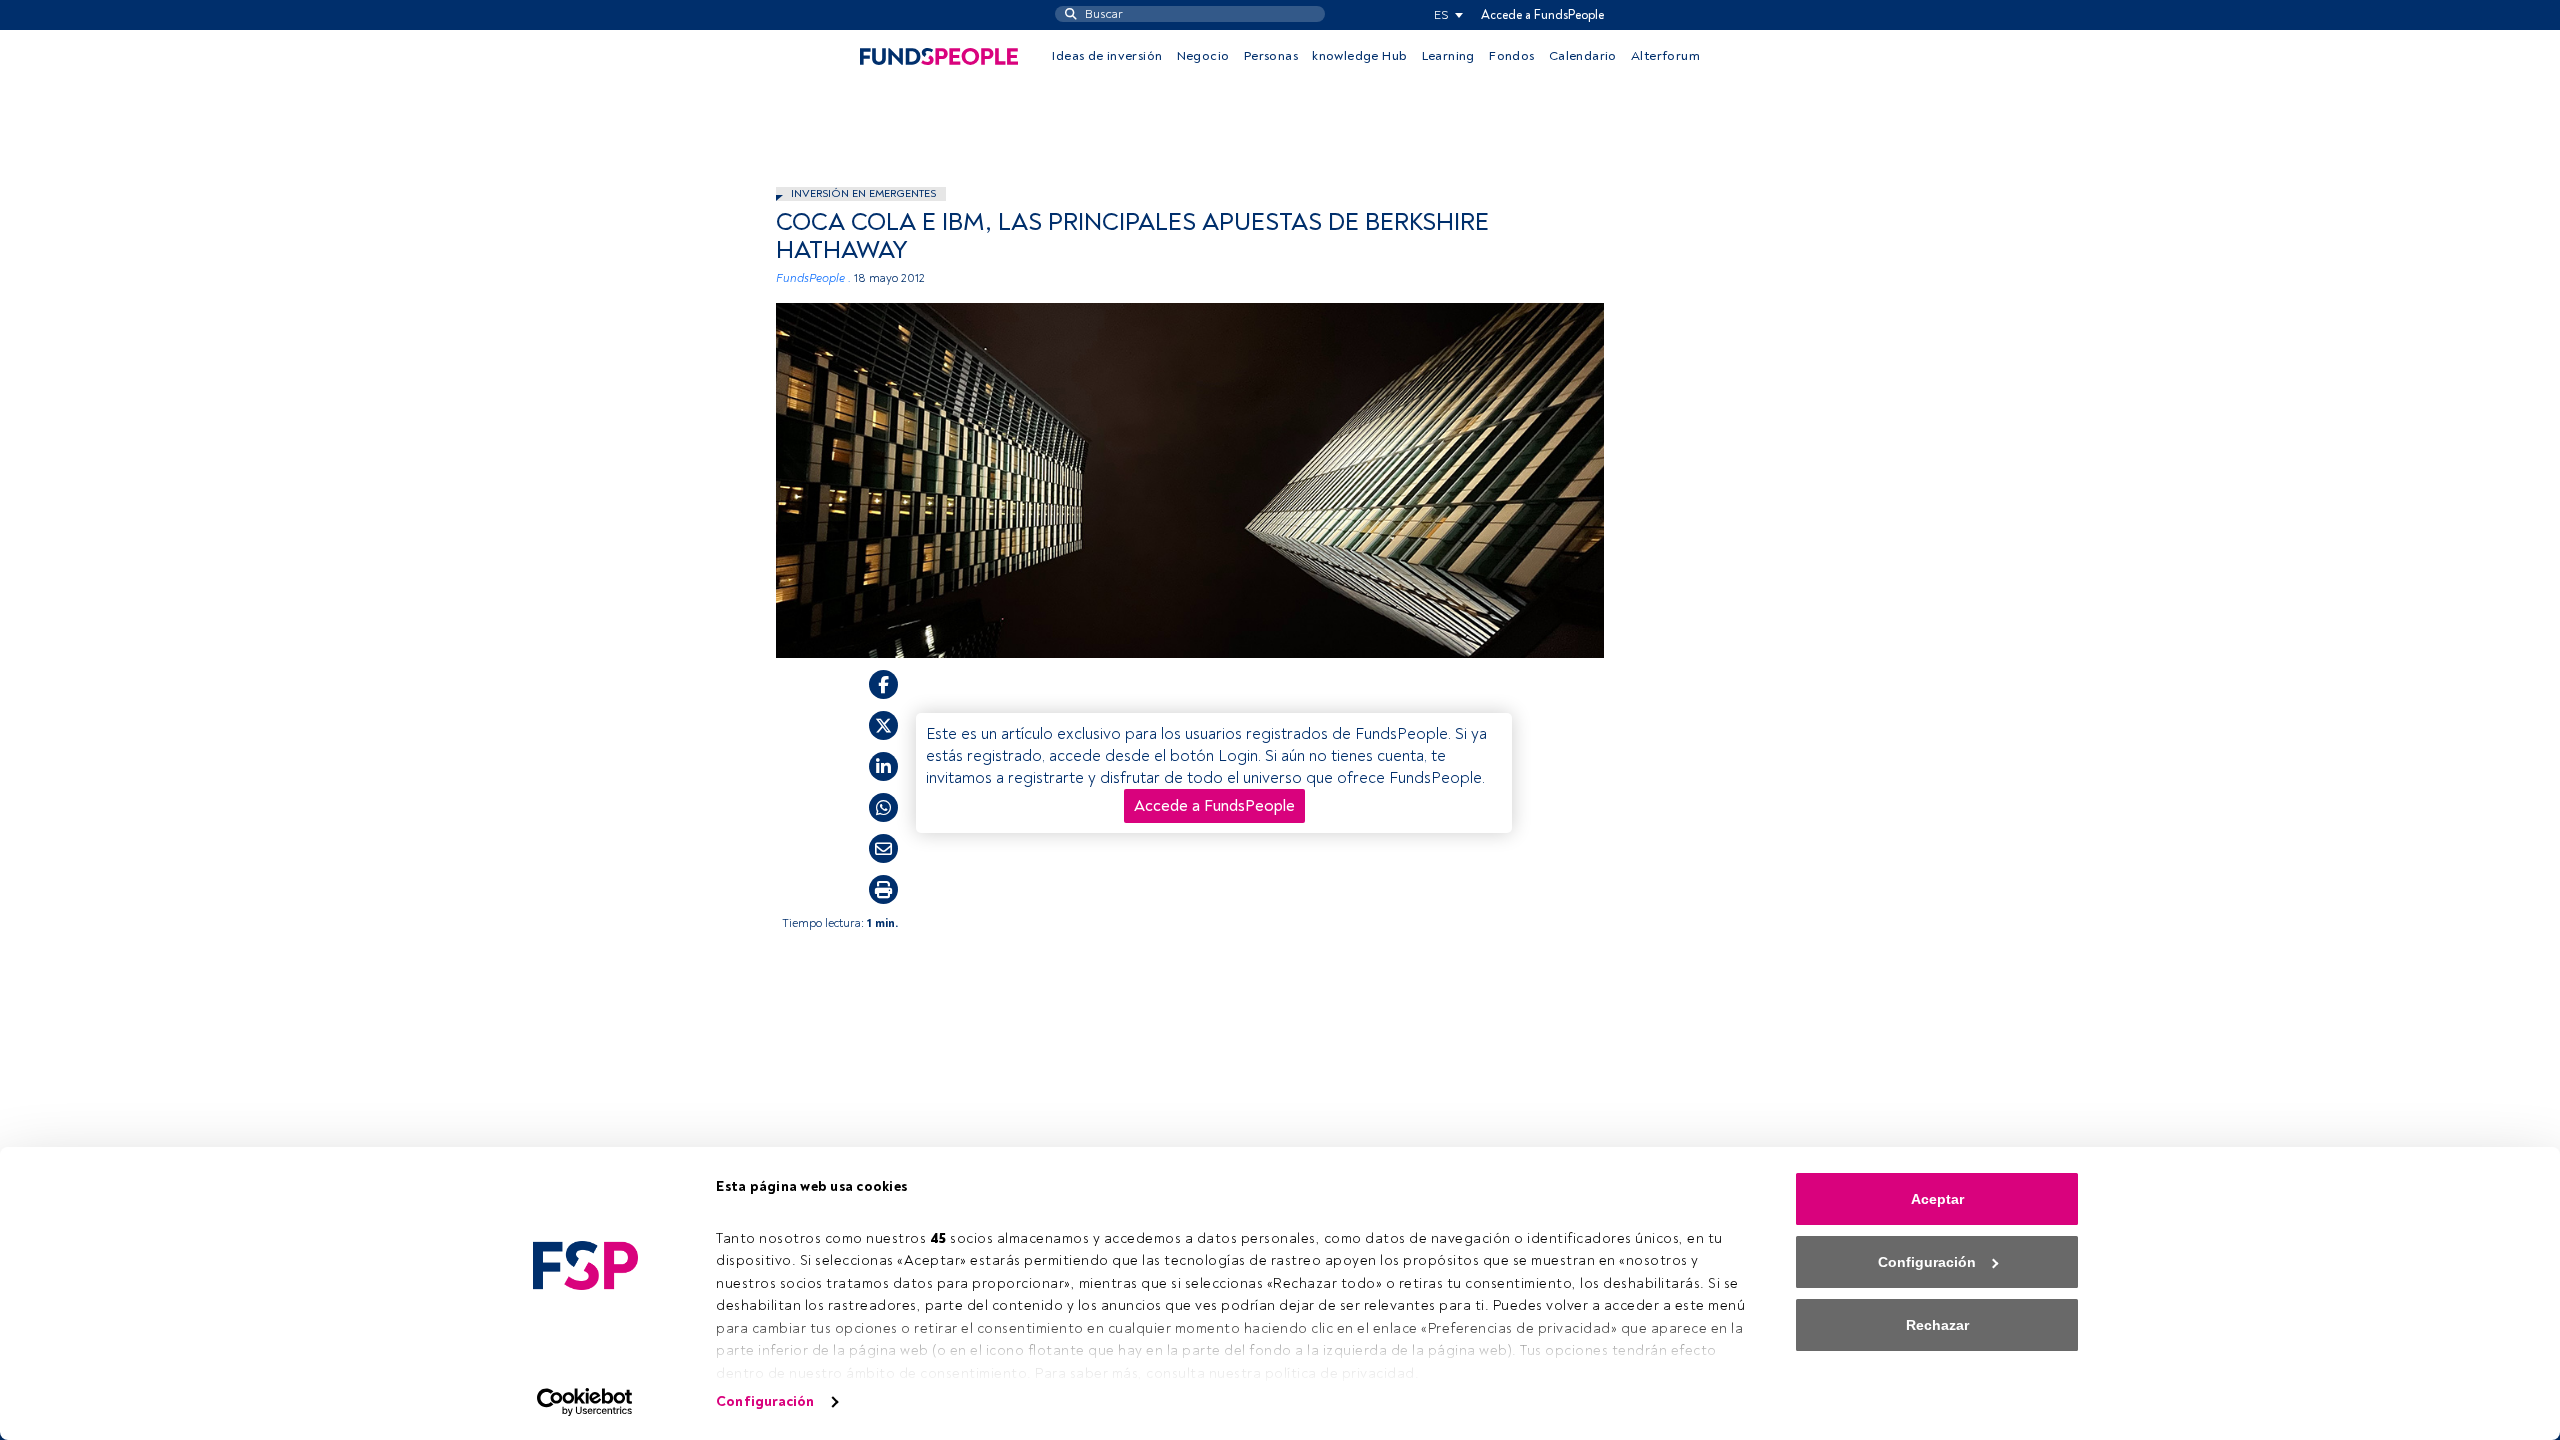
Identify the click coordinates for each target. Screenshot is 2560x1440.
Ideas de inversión (1107, 56)
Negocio (1203, 56)
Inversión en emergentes (863, 193)
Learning (1448, 56)
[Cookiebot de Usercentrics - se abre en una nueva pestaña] (585, 1402)
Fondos (1511, 56)
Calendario (1583, 56)
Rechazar (1937, 1325)
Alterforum (1665, 56)
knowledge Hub (1359, 56)
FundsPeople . (813, 278)
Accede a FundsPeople (1542, 15)
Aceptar (1937, 1199)
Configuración (765, 1401)
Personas (1271, 56)
